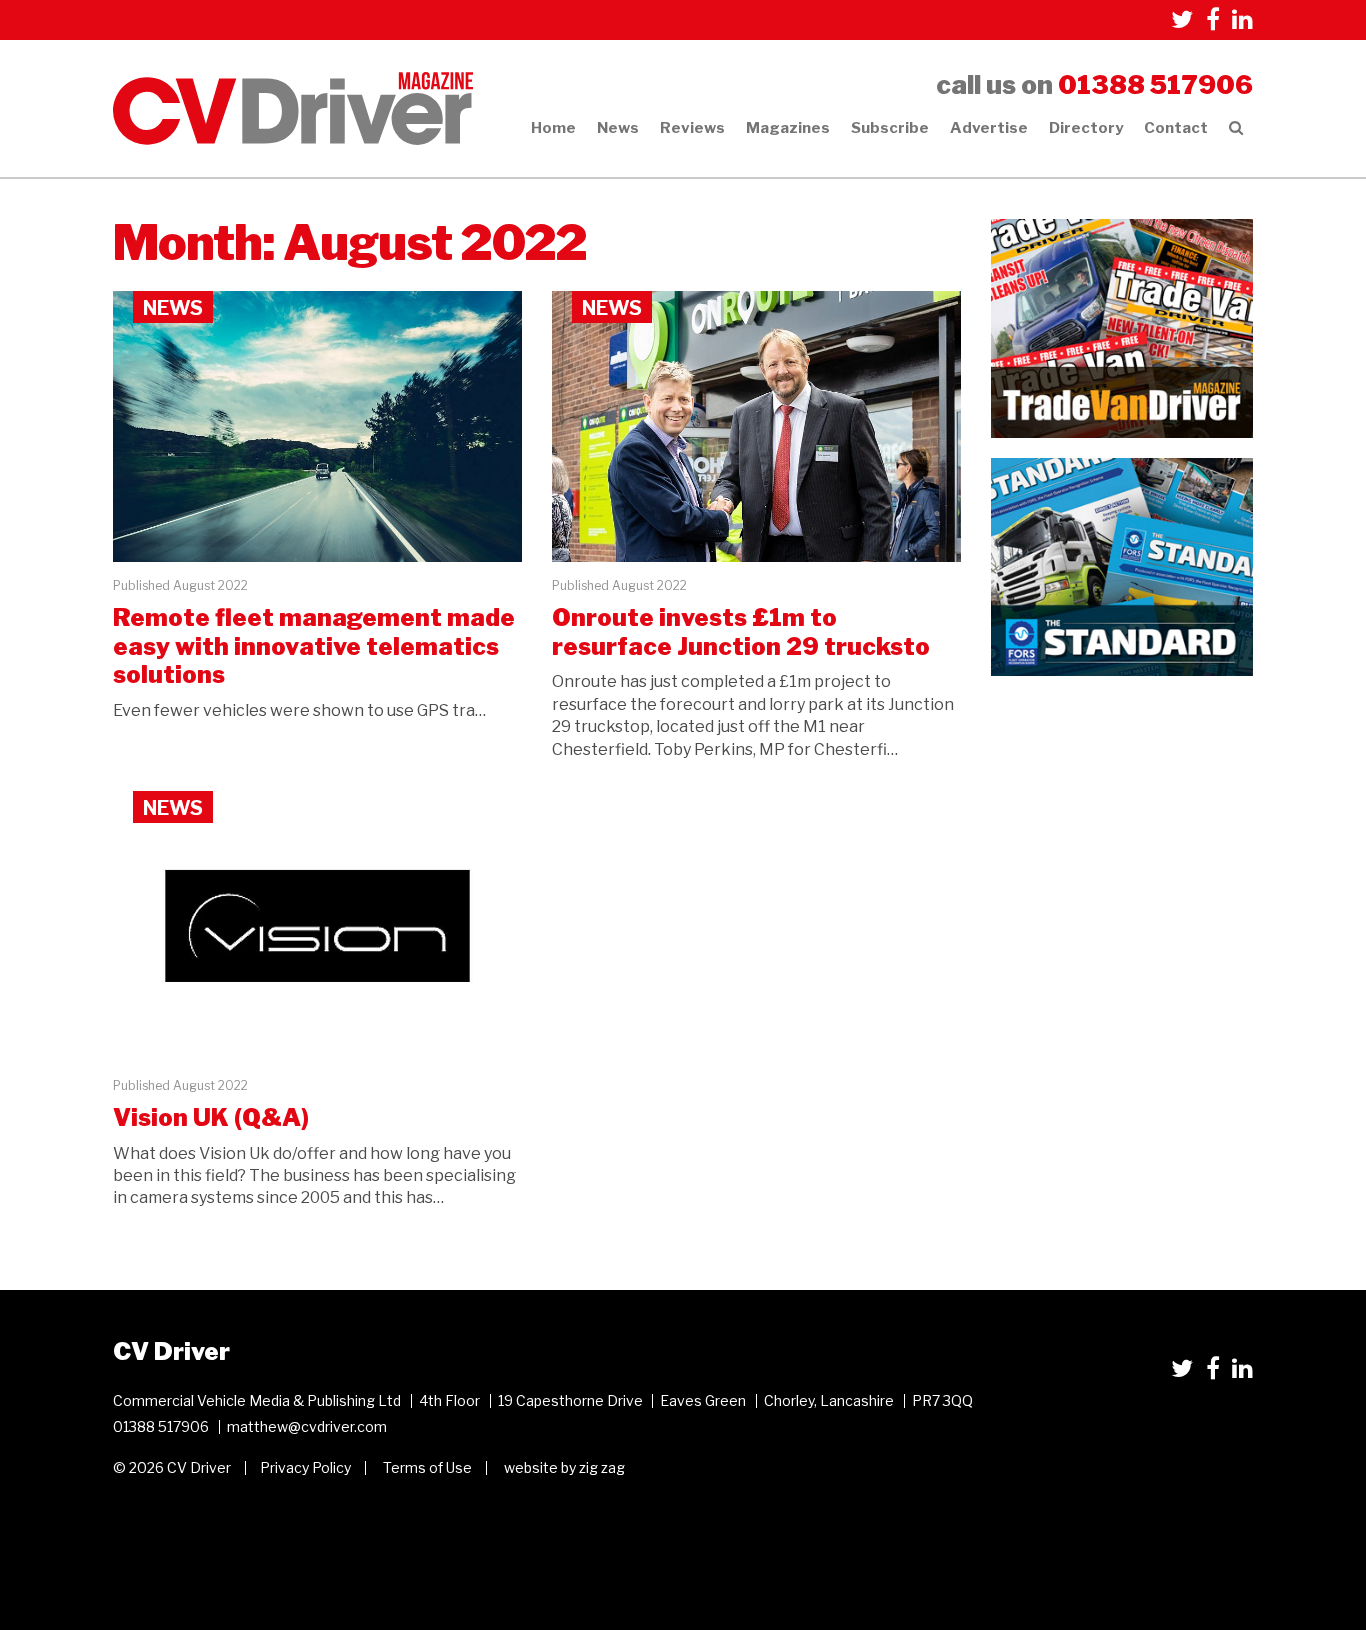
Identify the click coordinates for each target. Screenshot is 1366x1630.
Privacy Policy (305, 1467)
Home (553, 128)
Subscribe (890, 128)
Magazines (788, 128)
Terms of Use (427, 1467)
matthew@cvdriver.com (307, 1426)
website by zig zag (564, 1467)
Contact (1176, 128)
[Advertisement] (1122, 821)
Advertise (989, 128)
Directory (1086, 128)
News (618, 128)
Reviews (692, 128)
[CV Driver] (293, 107)
